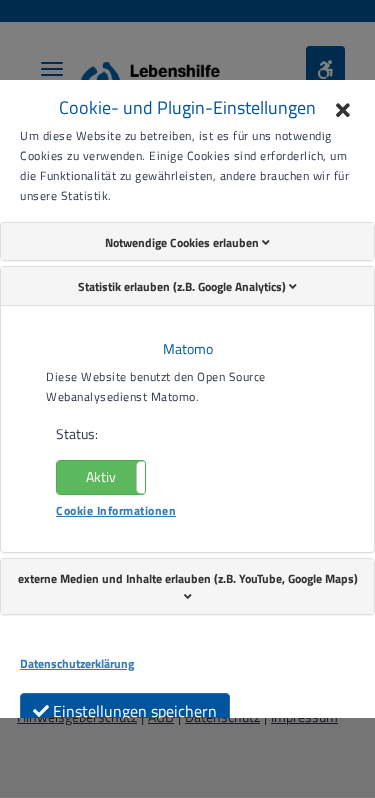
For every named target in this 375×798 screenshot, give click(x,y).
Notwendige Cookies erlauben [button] (183, 242)
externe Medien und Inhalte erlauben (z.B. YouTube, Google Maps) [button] (188, 578)
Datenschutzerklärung (77, 664)
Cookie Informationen (116, 510)
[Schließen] (343, 112)
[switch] (101, 477)
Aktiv (101, 476)
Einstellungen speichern (133, 711)
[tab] (187, 242)
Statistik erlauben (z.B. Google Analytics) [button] (183, 286)
